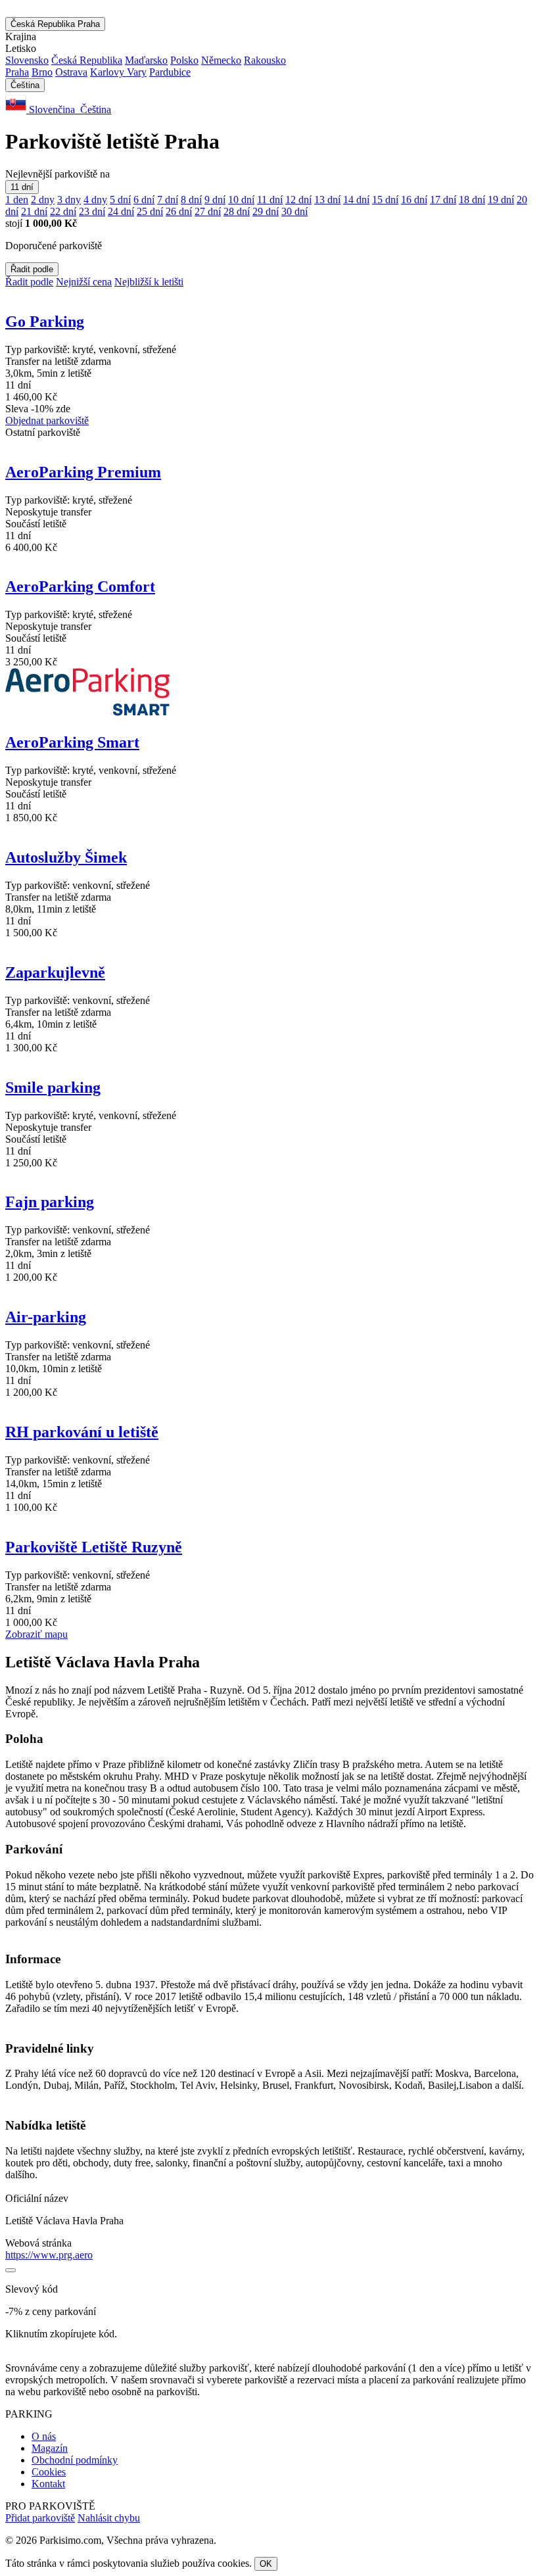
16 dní (414, 200)
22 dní (63, 211)
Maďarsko (146, 60)
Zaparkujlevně (55, 972)
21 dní (34, 211)
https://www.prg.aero (49, 2255)
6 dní (144, 200)
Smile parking (53, 1087)
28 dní (237, 211)
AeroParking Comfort (80, 586)
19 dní (501, 200)
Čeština (25, 85)
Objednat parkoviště (47, 420)
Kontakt (48, 2484)
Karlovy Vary (118, 72)
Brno (42, 72)
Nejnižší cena (84, 282)
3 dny (69, 200)
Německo (221, 60)
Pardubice (170, 72)
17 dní (443, 200)
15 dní (385, 200)
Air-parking (46, 1317)
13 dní (327, 200)
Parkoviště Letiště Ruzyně (94, 1547)
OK (266, 2564)
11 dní (22, 187)
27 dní (208, 211)
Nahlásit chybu (109, 2518)
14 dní (356, 200)
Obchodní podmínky (75, 2460)
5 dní (120, 200)
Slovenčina (52, 109)
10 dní (241, 200)
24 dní (121, 211)
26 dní (179, 211)
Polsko (184, 60)
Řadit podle (32, 269)
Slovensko (27, 60)
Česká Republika (55, 24)
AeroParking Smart (72, 742)
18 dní (472, 200)
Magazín (50, 2448)
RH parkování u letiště (82, 1432)
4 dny (95, 200)
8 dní (191, 200)
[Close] (11, 2270)
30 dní (294, 211)
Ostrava (71, 72)
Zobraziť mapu (36, 1634)
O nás (44, 2436)
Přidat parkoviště (40, 2518)
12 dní (298, 200)
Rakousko (265, 60)
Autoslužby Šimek (66, 857)
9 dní (215, 200)
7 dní (168, 200)
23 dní (92, 211)
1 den (17, 200)
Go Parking (45, 322)
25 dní (150, 211)
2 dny (43, 200)
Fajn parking (50, 1202)
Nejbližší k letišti (149, 282)
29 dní (266, 211)
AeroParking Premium (83, 472)
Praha (17, 72)
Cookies (49, 2472)
